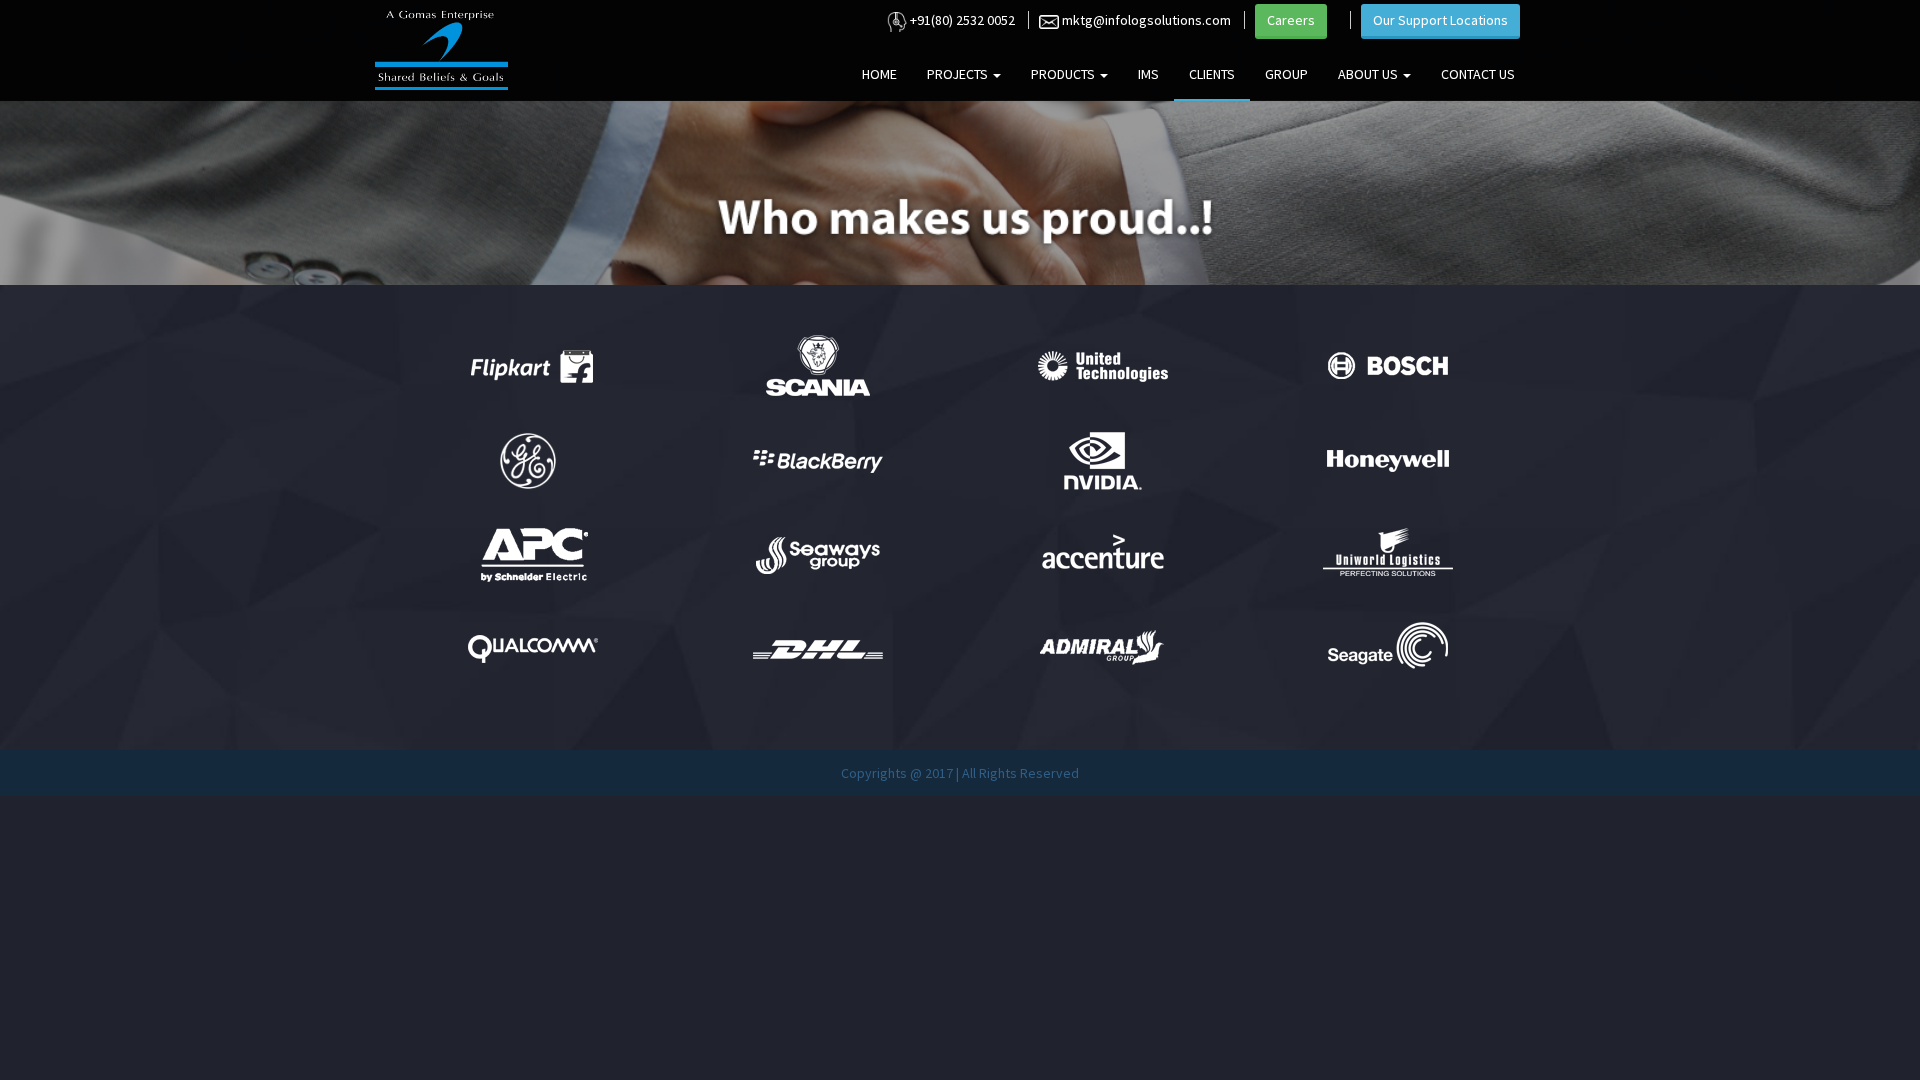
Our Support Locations (1440, 20)
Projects (959, 74)
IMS (1148, 74)
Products (1064, 74)
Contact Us (1478, 74)
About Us (1369, 74)
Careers (1291, 20)
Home (879, 74)
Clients (1212, 74)
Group (1286, 74)
